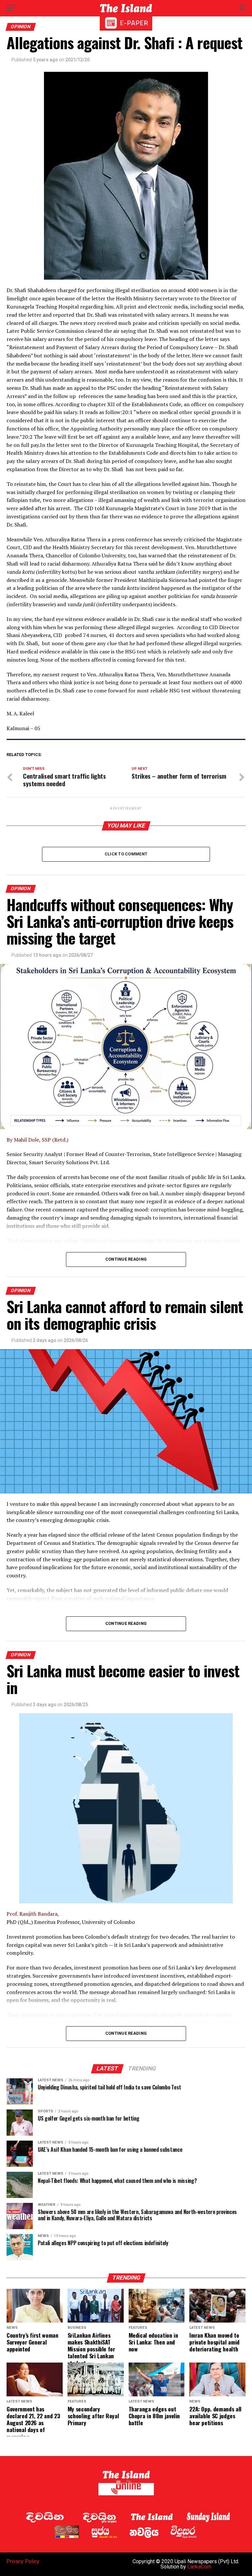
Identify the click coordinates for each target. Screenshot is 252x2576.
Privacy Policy (23, 2561)
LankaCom (199, 2567)
